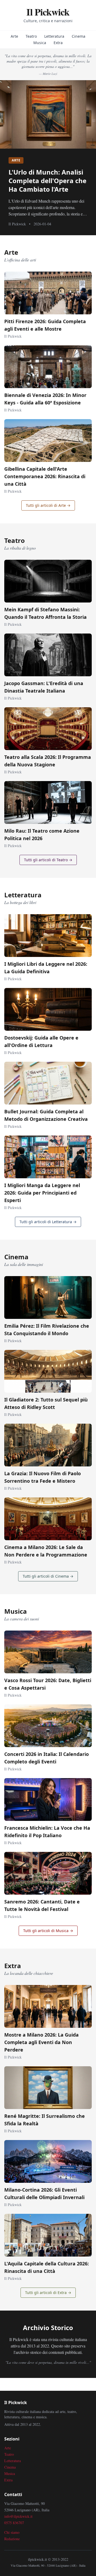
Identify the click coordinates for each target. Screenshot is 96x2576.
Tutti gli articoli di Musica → (48, 1931)
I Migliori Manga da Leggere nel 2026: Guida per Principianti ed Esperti (42, 1193)
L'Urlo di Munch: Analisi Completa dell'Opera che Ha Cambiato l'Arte (47, 181)
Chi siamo (12, 2532)
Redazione (12, 2539)
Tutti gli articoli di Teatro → (48, 860)
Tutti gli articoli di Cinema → (48, 1576)
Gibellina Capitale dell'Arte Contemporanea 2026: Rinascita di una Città (45, 476)
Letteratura (54, 36)
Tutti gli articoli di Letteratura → (48, 1222)
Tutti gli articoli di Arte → (48, 505)
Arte (14, 36)
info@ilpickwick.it (18, 2516)
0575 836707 (14, 2523)
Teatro (31, 36)
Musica (40, 43)
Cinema (79, 36)
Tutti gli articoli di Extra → (48, 2293)
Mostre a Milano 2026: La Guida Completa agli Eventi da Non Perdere (41, 2042)
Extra (58, 43)
